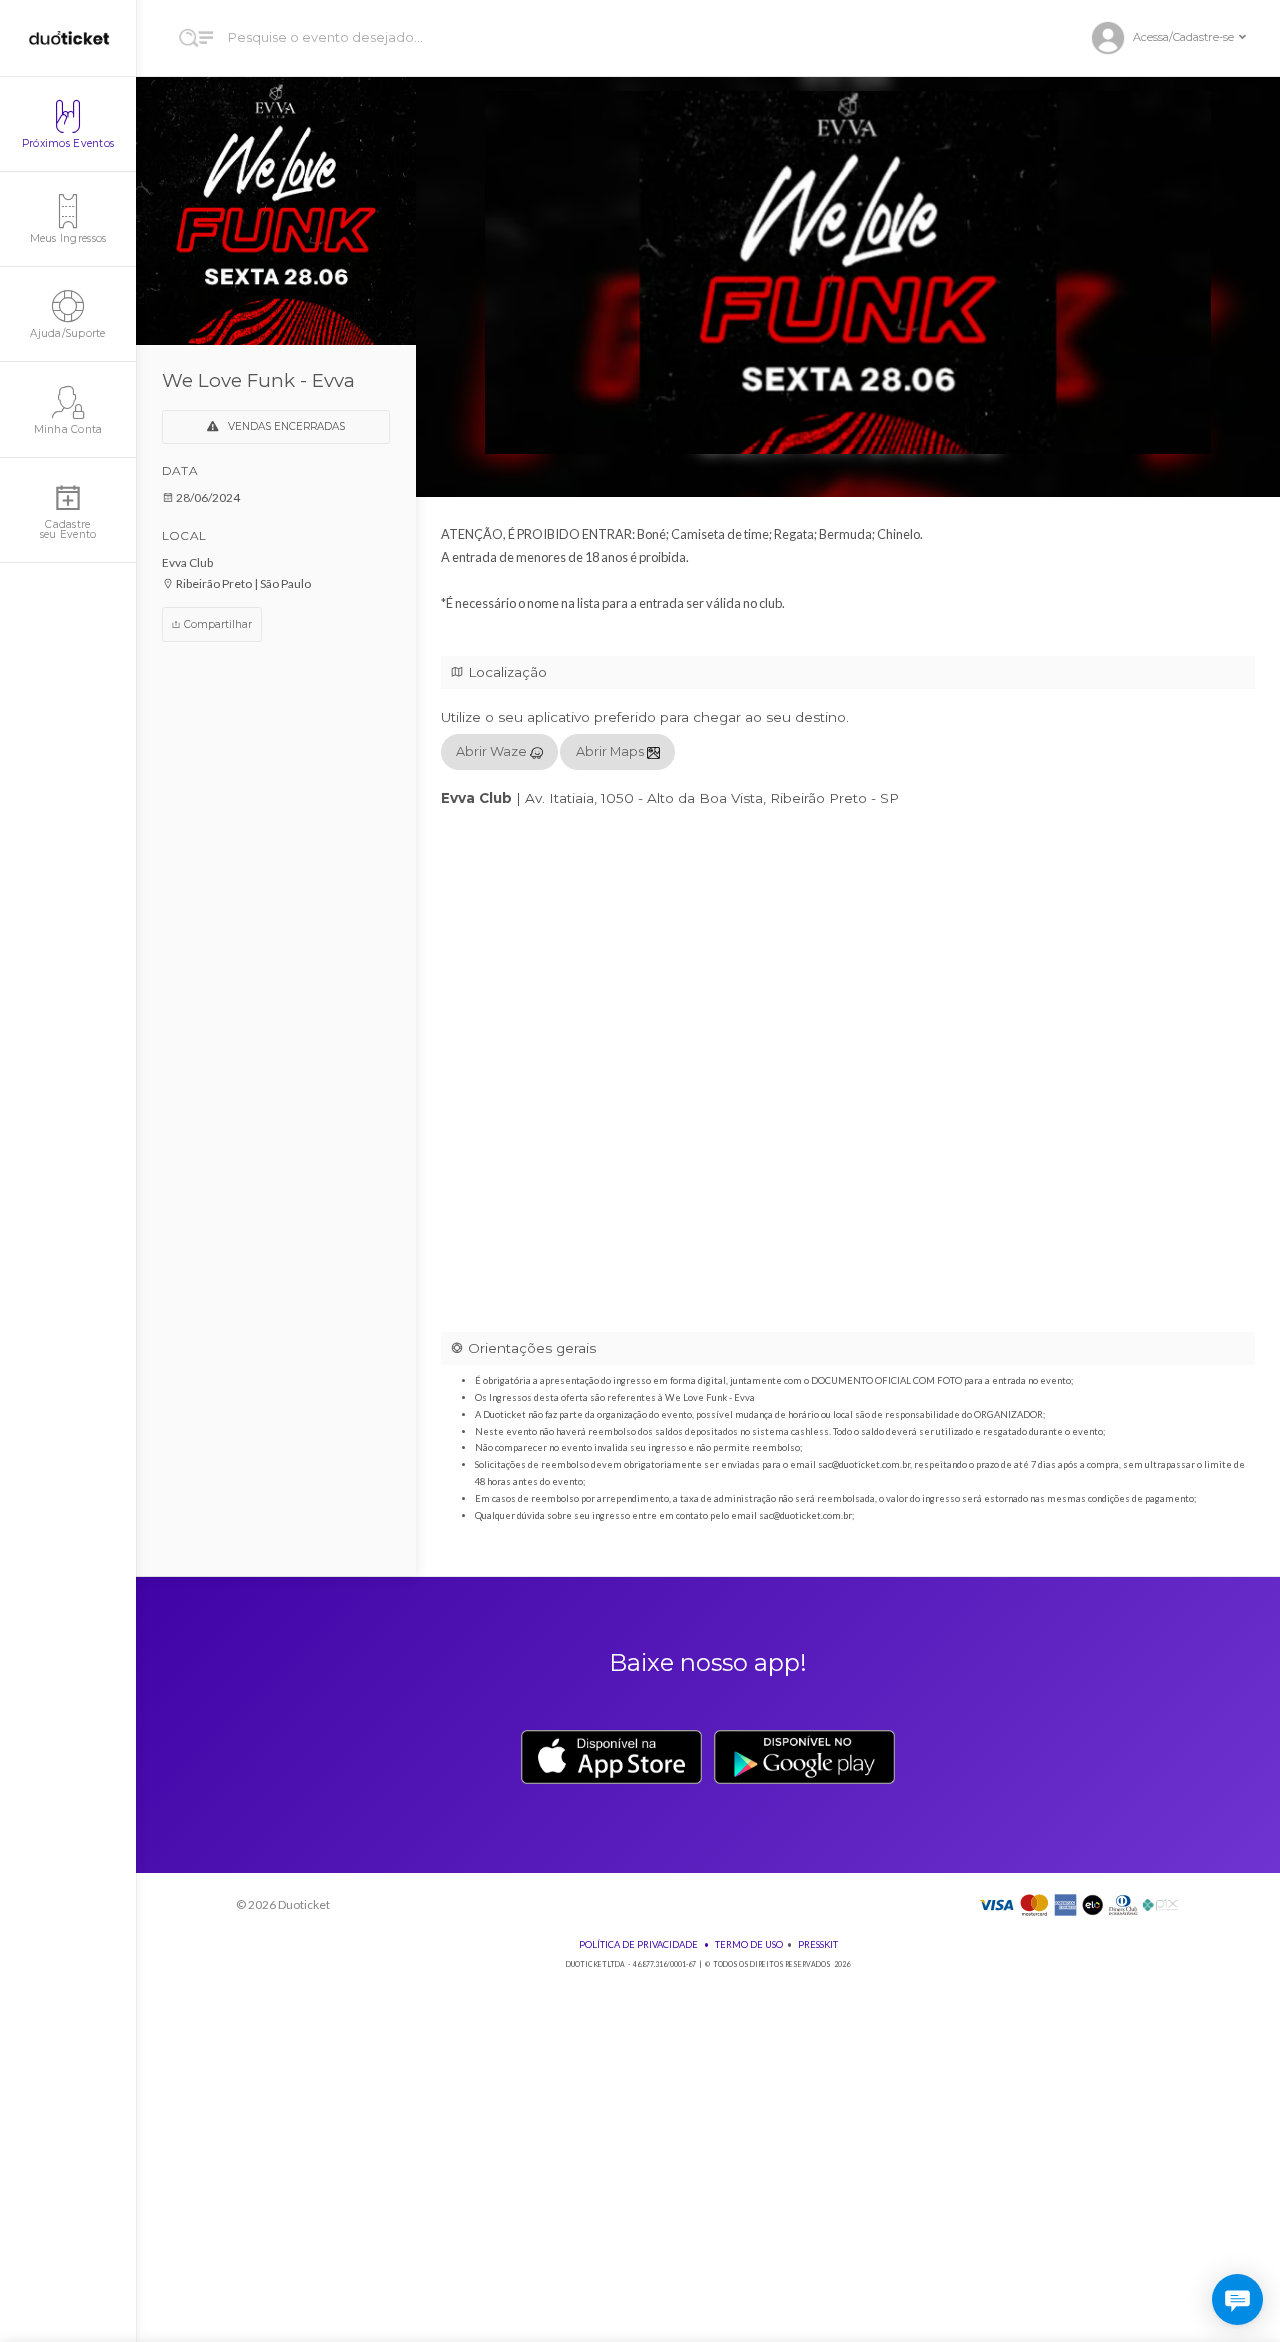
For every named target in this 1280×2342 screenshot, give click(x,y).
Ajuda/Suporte (67, 333)
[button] (1177, 38)
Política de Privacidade (638, 1944)
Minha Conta (68, 429)
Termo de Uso (749, 1944)
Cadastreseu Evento (68, 529)
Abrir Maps (611, 751)
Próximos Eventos (68, 143)
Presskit (818, 1944)
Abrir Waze (493, 751)
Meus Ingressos (68, 238)
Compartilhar (216, 624)
